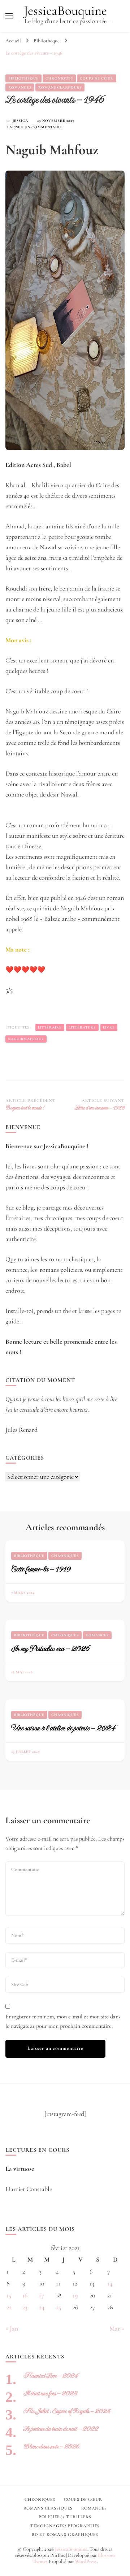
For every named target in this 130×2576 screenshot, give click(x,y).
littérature (82, 1027)
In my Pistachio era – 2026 (50, 1648)
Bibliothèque (23, 78)
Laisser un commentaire (35, 128)
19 (75, 2295)
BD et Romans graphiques (65, 2534)
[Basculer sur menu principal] (9, 16)
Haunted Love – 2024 (51, 2376)
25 (58, 2307)
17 (42, 2295)
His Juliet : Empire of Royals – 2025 (67, 2411)
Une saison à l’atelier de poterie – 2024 (63, 1728)
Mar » (117, 2328)
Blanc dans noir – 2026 (51, 2446)
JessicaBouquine (65, 11)
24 (42, 2307)
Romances (20, 87)
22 (9, 2307)
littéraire (50, 1027)
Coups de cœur (97, 78)
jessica (20, 121)
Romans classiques (60, 87)
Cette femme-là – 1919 (41, 1569)
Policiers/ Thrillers (65, 2517)
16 (25, 2295)
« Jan (12, 2328)
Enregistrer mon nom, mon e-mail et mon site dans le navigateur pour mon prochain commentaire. (63, 2021)
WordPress (86, 2561)
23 (25, 2307)
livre (109, 1027)
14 (110, 2283)
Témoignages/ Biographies (65, 2526)
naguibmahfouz (26, 1039)
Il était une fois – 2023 (50, 2393)
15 (9, 2295)
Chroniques (59, 78)
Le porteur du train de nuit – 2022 (61, 2429)
